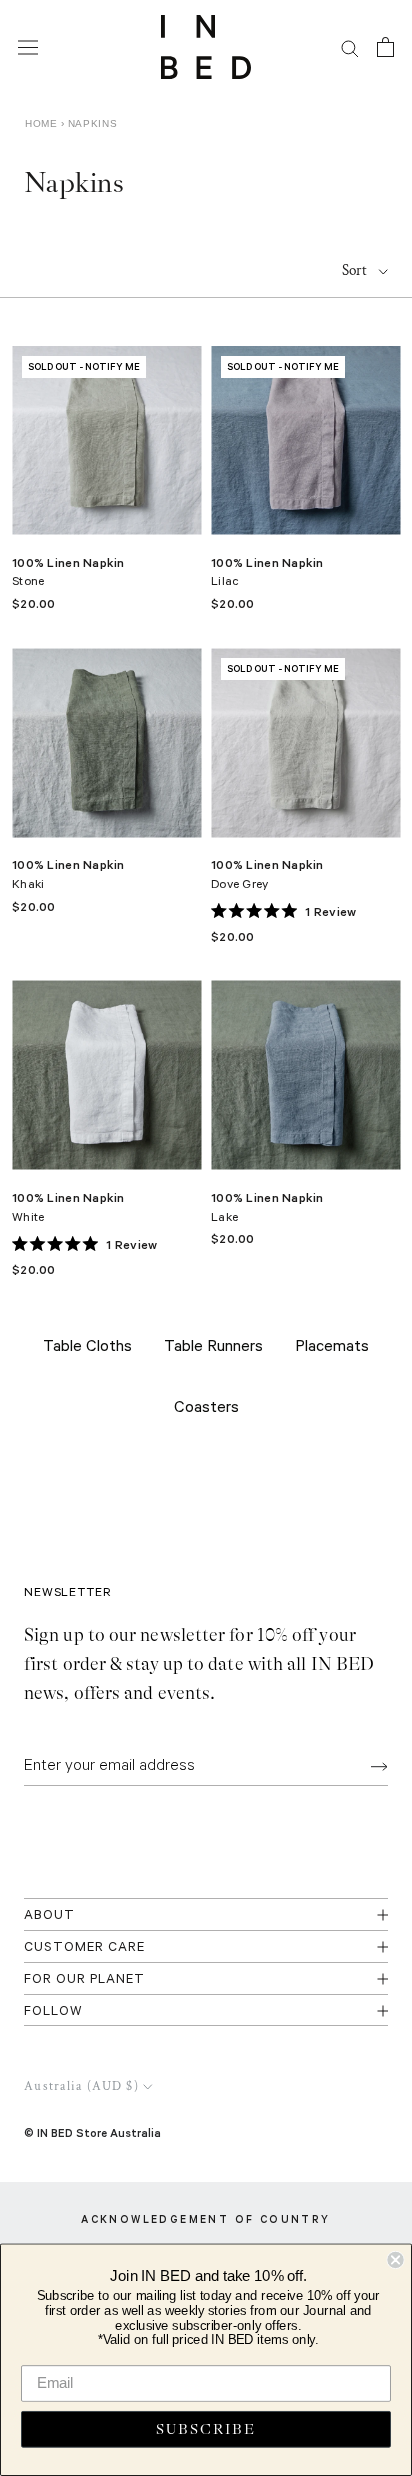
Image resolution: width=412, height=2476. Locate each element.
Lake (224, 1219)
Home (41, 123)
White (28, 1219)
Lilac (225, 583)
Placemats (332, 1348)
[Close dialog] (395, 2260)
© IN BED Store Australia (92, 2132)
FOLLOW (53, 2012)
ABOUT (49, 1916)
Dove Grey (240, 886)
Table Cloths (87, 1348)
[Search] (350, 47)
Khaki (28, 886)
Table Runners (213, 1348)
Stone (28, 583)
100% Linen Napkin (68, 562)
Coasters (206, 1409)
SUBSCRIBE (206, 2429)
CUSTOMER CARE (84, 1948)
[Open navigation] (28, 47)
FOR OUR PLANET (84, 1980)
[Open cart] (385, 47)
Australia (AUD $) (81, 2086)
